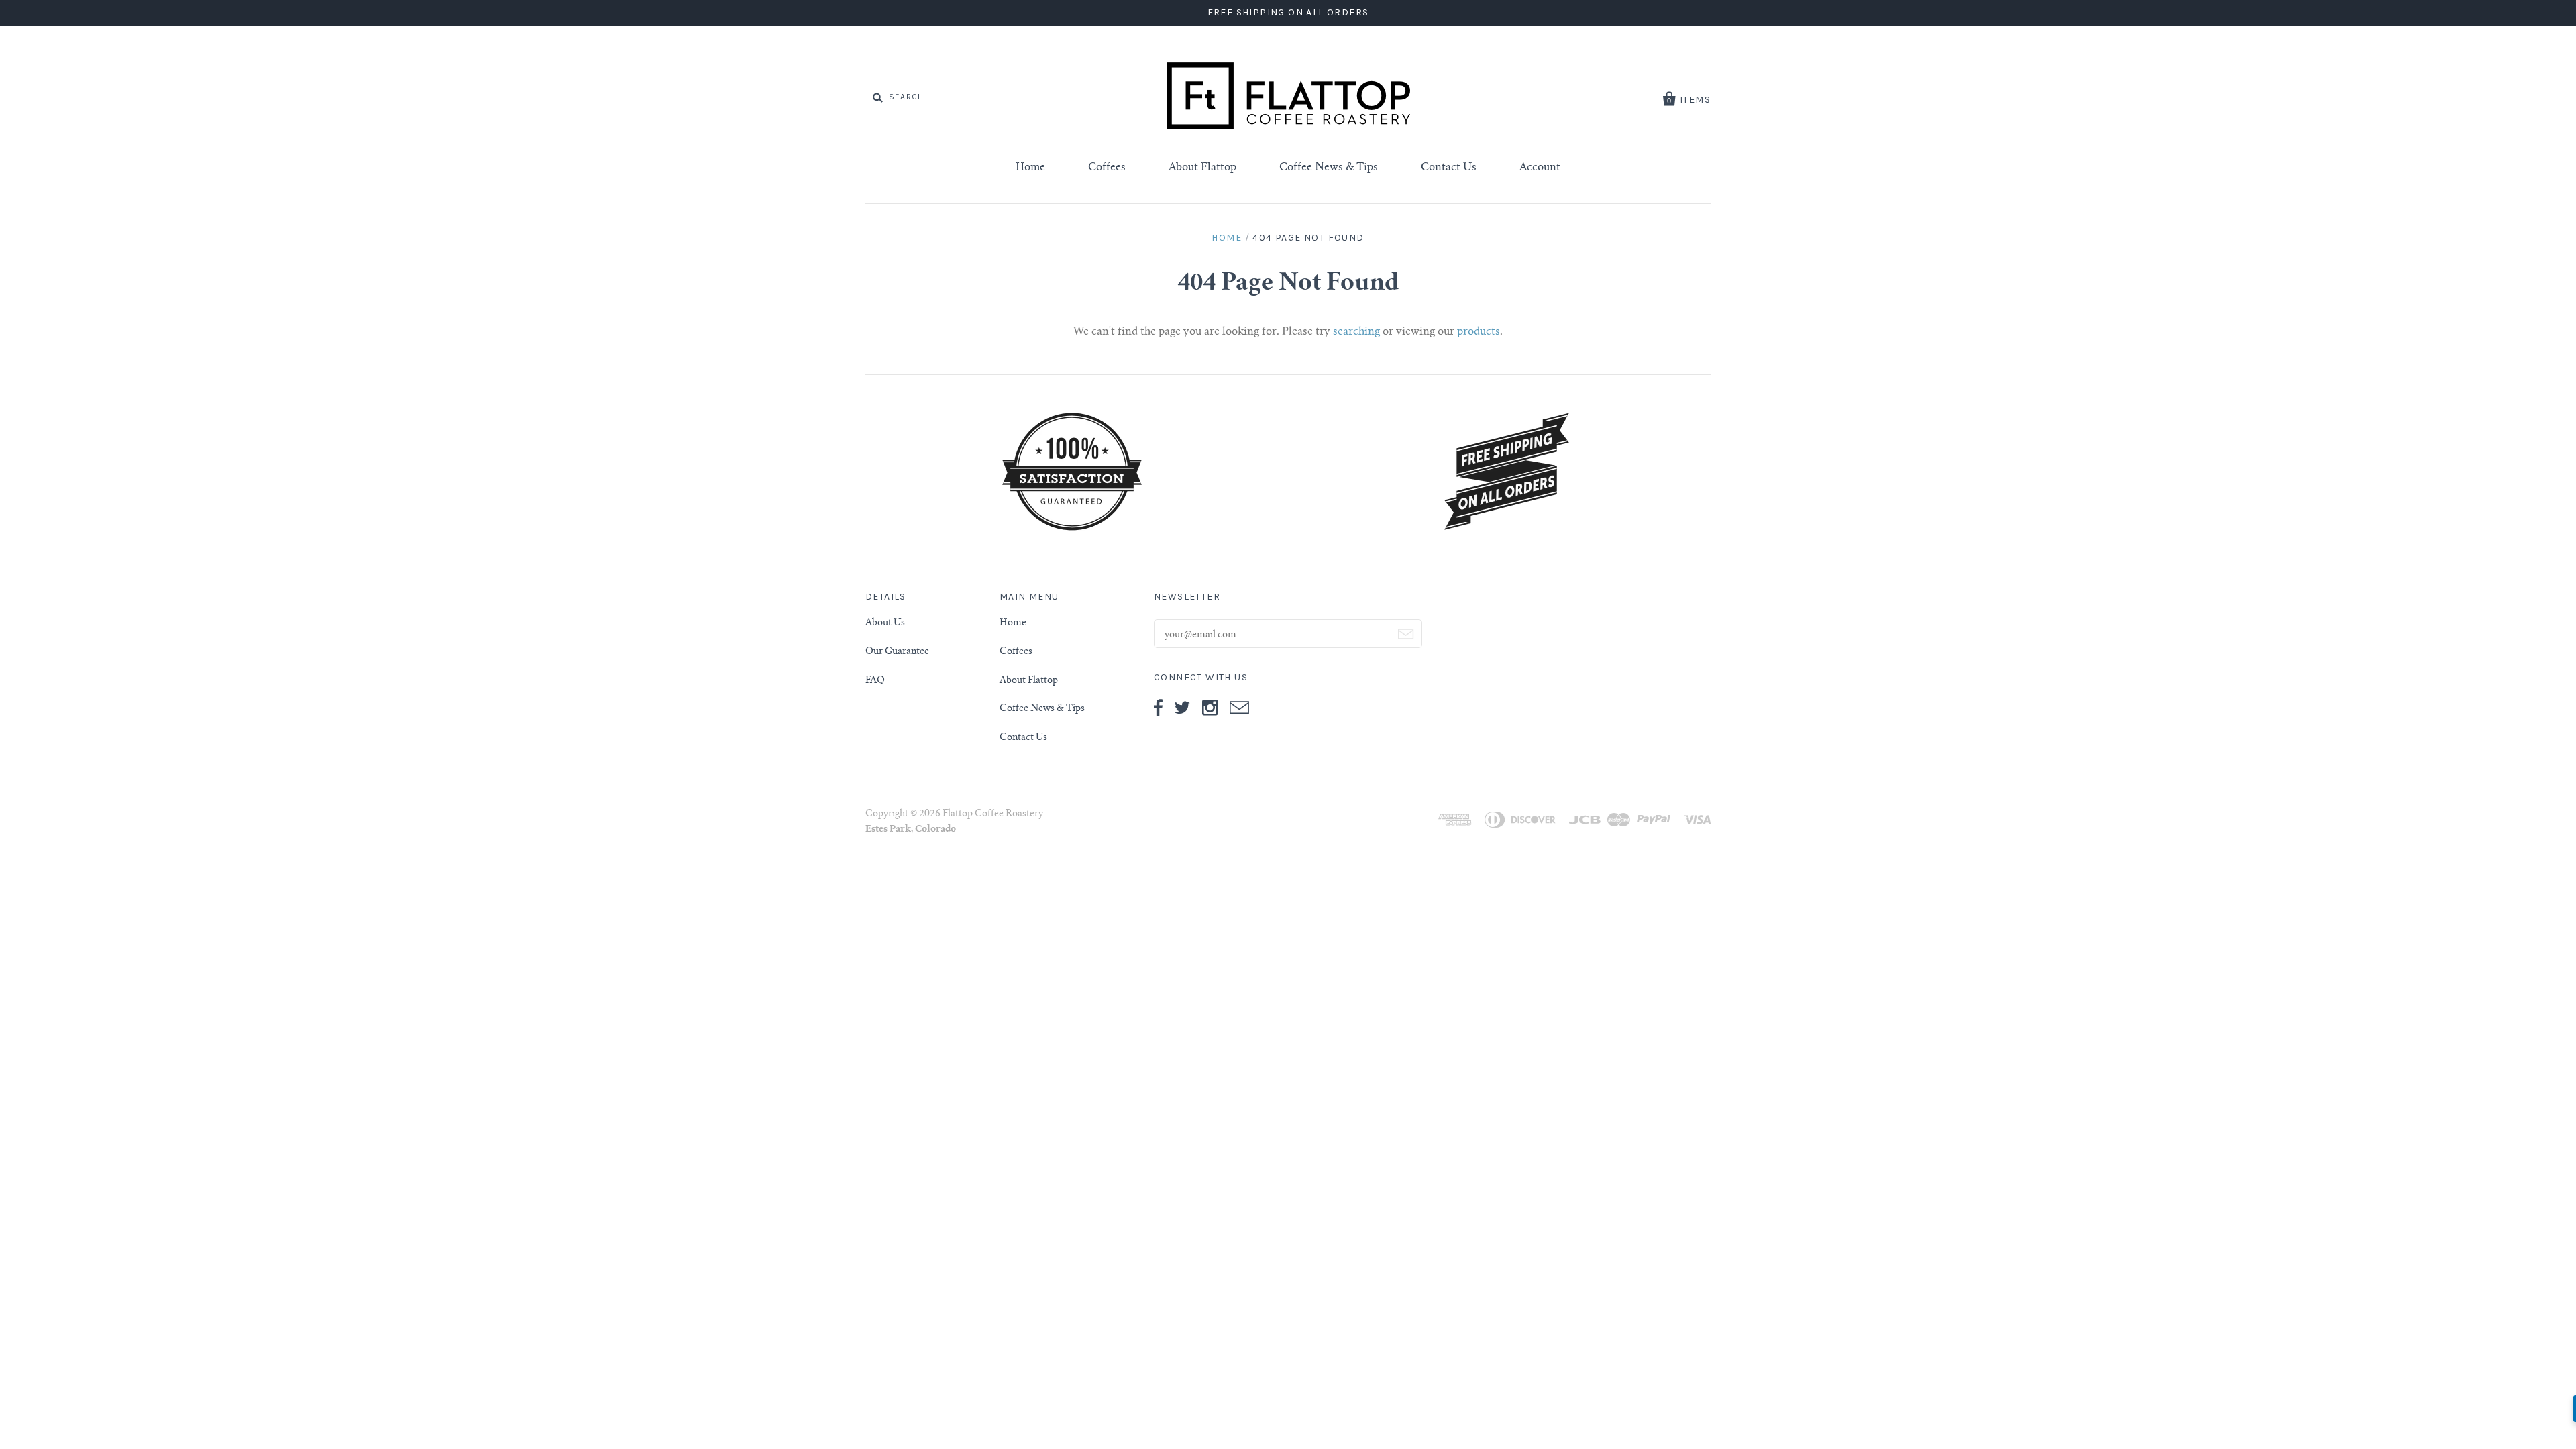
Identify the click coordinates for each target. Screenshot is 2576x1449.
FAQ (875, 681)
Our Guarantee (897, 652)
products (1479, 332)
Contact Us (1449, 168)
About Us (885, 623)
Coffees (1107, 168)
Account (1540, 168)
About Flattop (1202, 168)
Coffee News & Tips (1329, 168)
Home (1030, 168)
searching (1356, 332)
